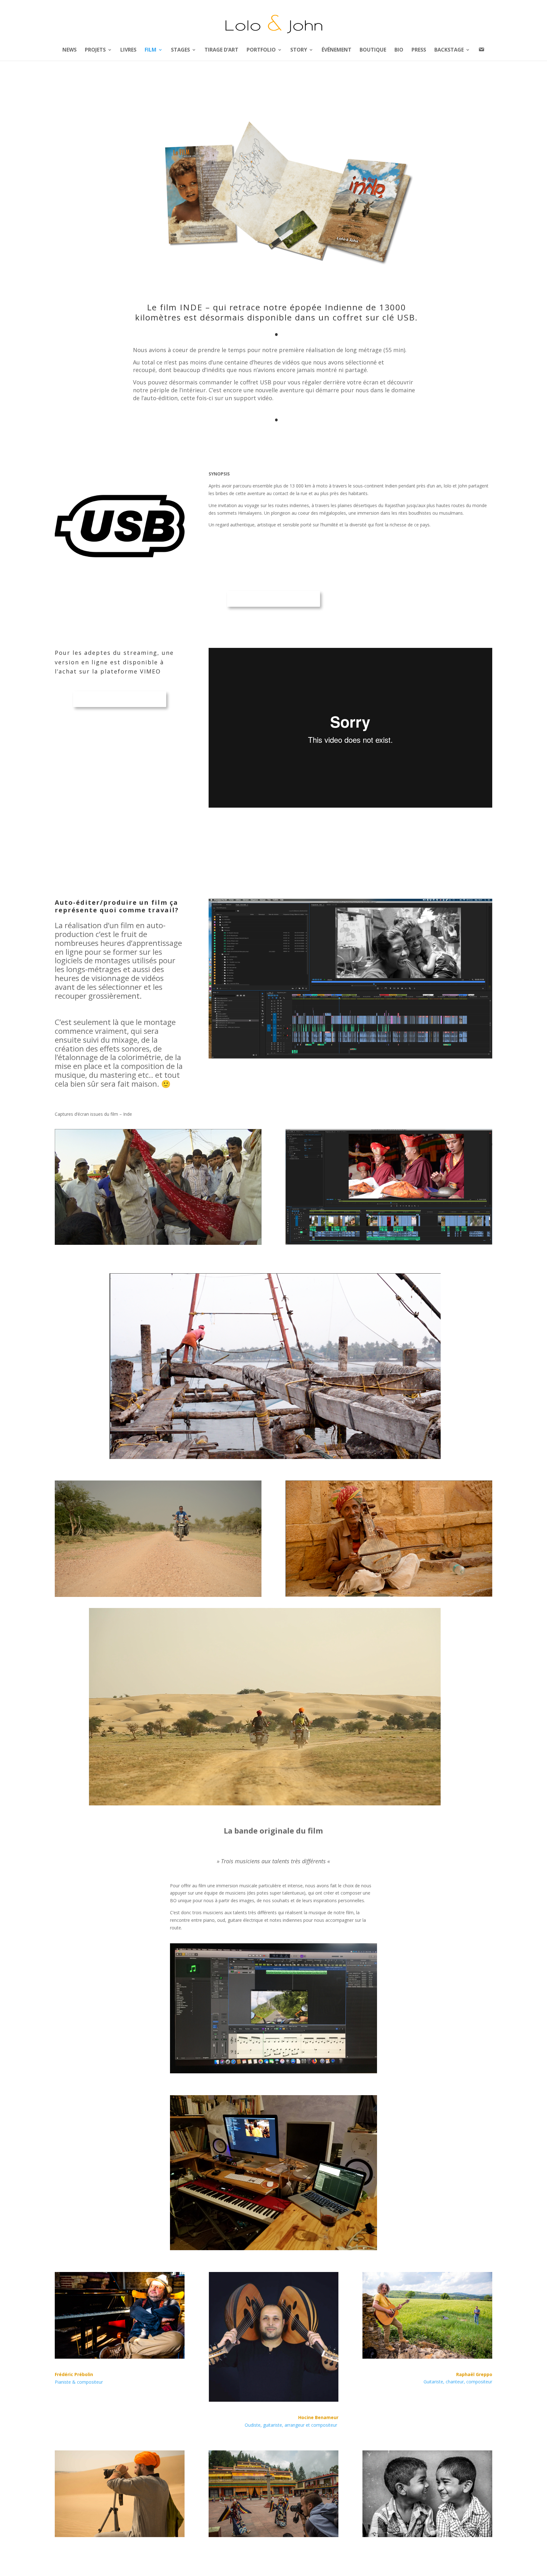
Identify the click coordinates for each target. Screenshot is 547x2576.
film (151, 50)
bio (399, 50)
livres (128, 50)
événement (336, 50)
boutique (373, 50)
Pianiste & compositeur (79, 2382)
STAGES (180, 50)
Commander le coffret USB (273, 599)
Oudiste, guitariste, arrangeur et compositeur (291, 2425)
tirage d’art (221, 50)
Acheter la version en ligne (120, 699)
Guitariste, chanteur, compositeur (458, 2382)
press (419, 50)
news (69, 50)
